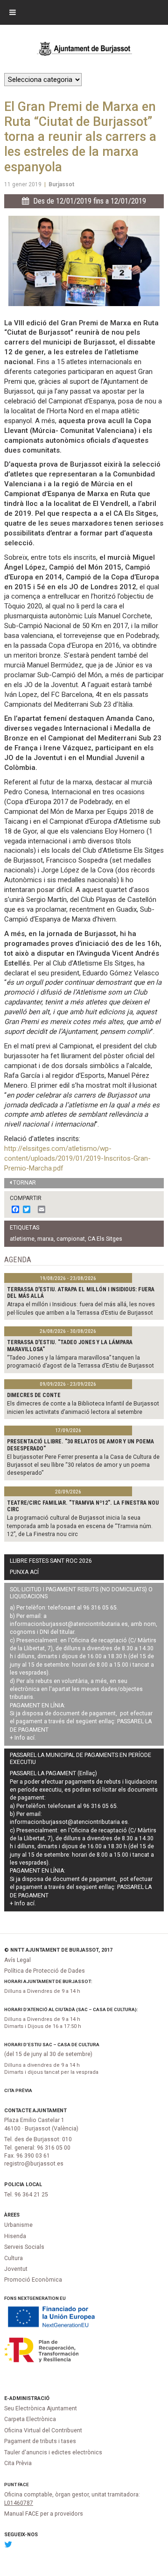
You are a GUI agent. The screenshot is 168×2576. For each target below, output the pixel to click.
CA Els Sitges (105, 1239)
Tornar (24, 1183)
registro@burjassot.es (34, 2164)
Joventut (16, 2269)
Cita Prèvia (18, 2090)
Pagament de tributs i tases (40, 2441)
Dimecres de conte (34, 1395)
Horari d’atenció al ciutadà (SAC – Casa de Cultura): (71, 2009)
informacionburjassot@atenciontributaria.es (69, 1624)
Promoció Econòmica (33, 2280)
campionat (71, 1239)
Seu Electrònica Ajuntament (41, 2408)
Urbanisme (18, 2225)
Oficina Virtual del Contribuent (43, 2430)
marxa (45, 1239)
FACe (23, 2485)
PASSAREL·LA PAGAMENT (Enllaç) (53, 1773)
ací (31, 1738)
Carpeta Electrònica (30, 2419)
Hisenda (15, 2236)
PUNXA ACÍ (24, 1572)
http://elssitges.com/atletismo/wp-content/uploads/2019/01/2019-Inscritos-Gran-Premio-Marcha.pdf (77, 1158)
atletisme (22, 1239)
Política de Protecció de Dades (45, 1971)
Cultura (14, 2258)
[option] (84, 261)
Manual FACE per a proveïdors (44, 2514)
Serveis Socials (24, 2247)
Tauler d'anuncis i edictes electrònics (53, 2452)
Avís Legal (17, 1960)
